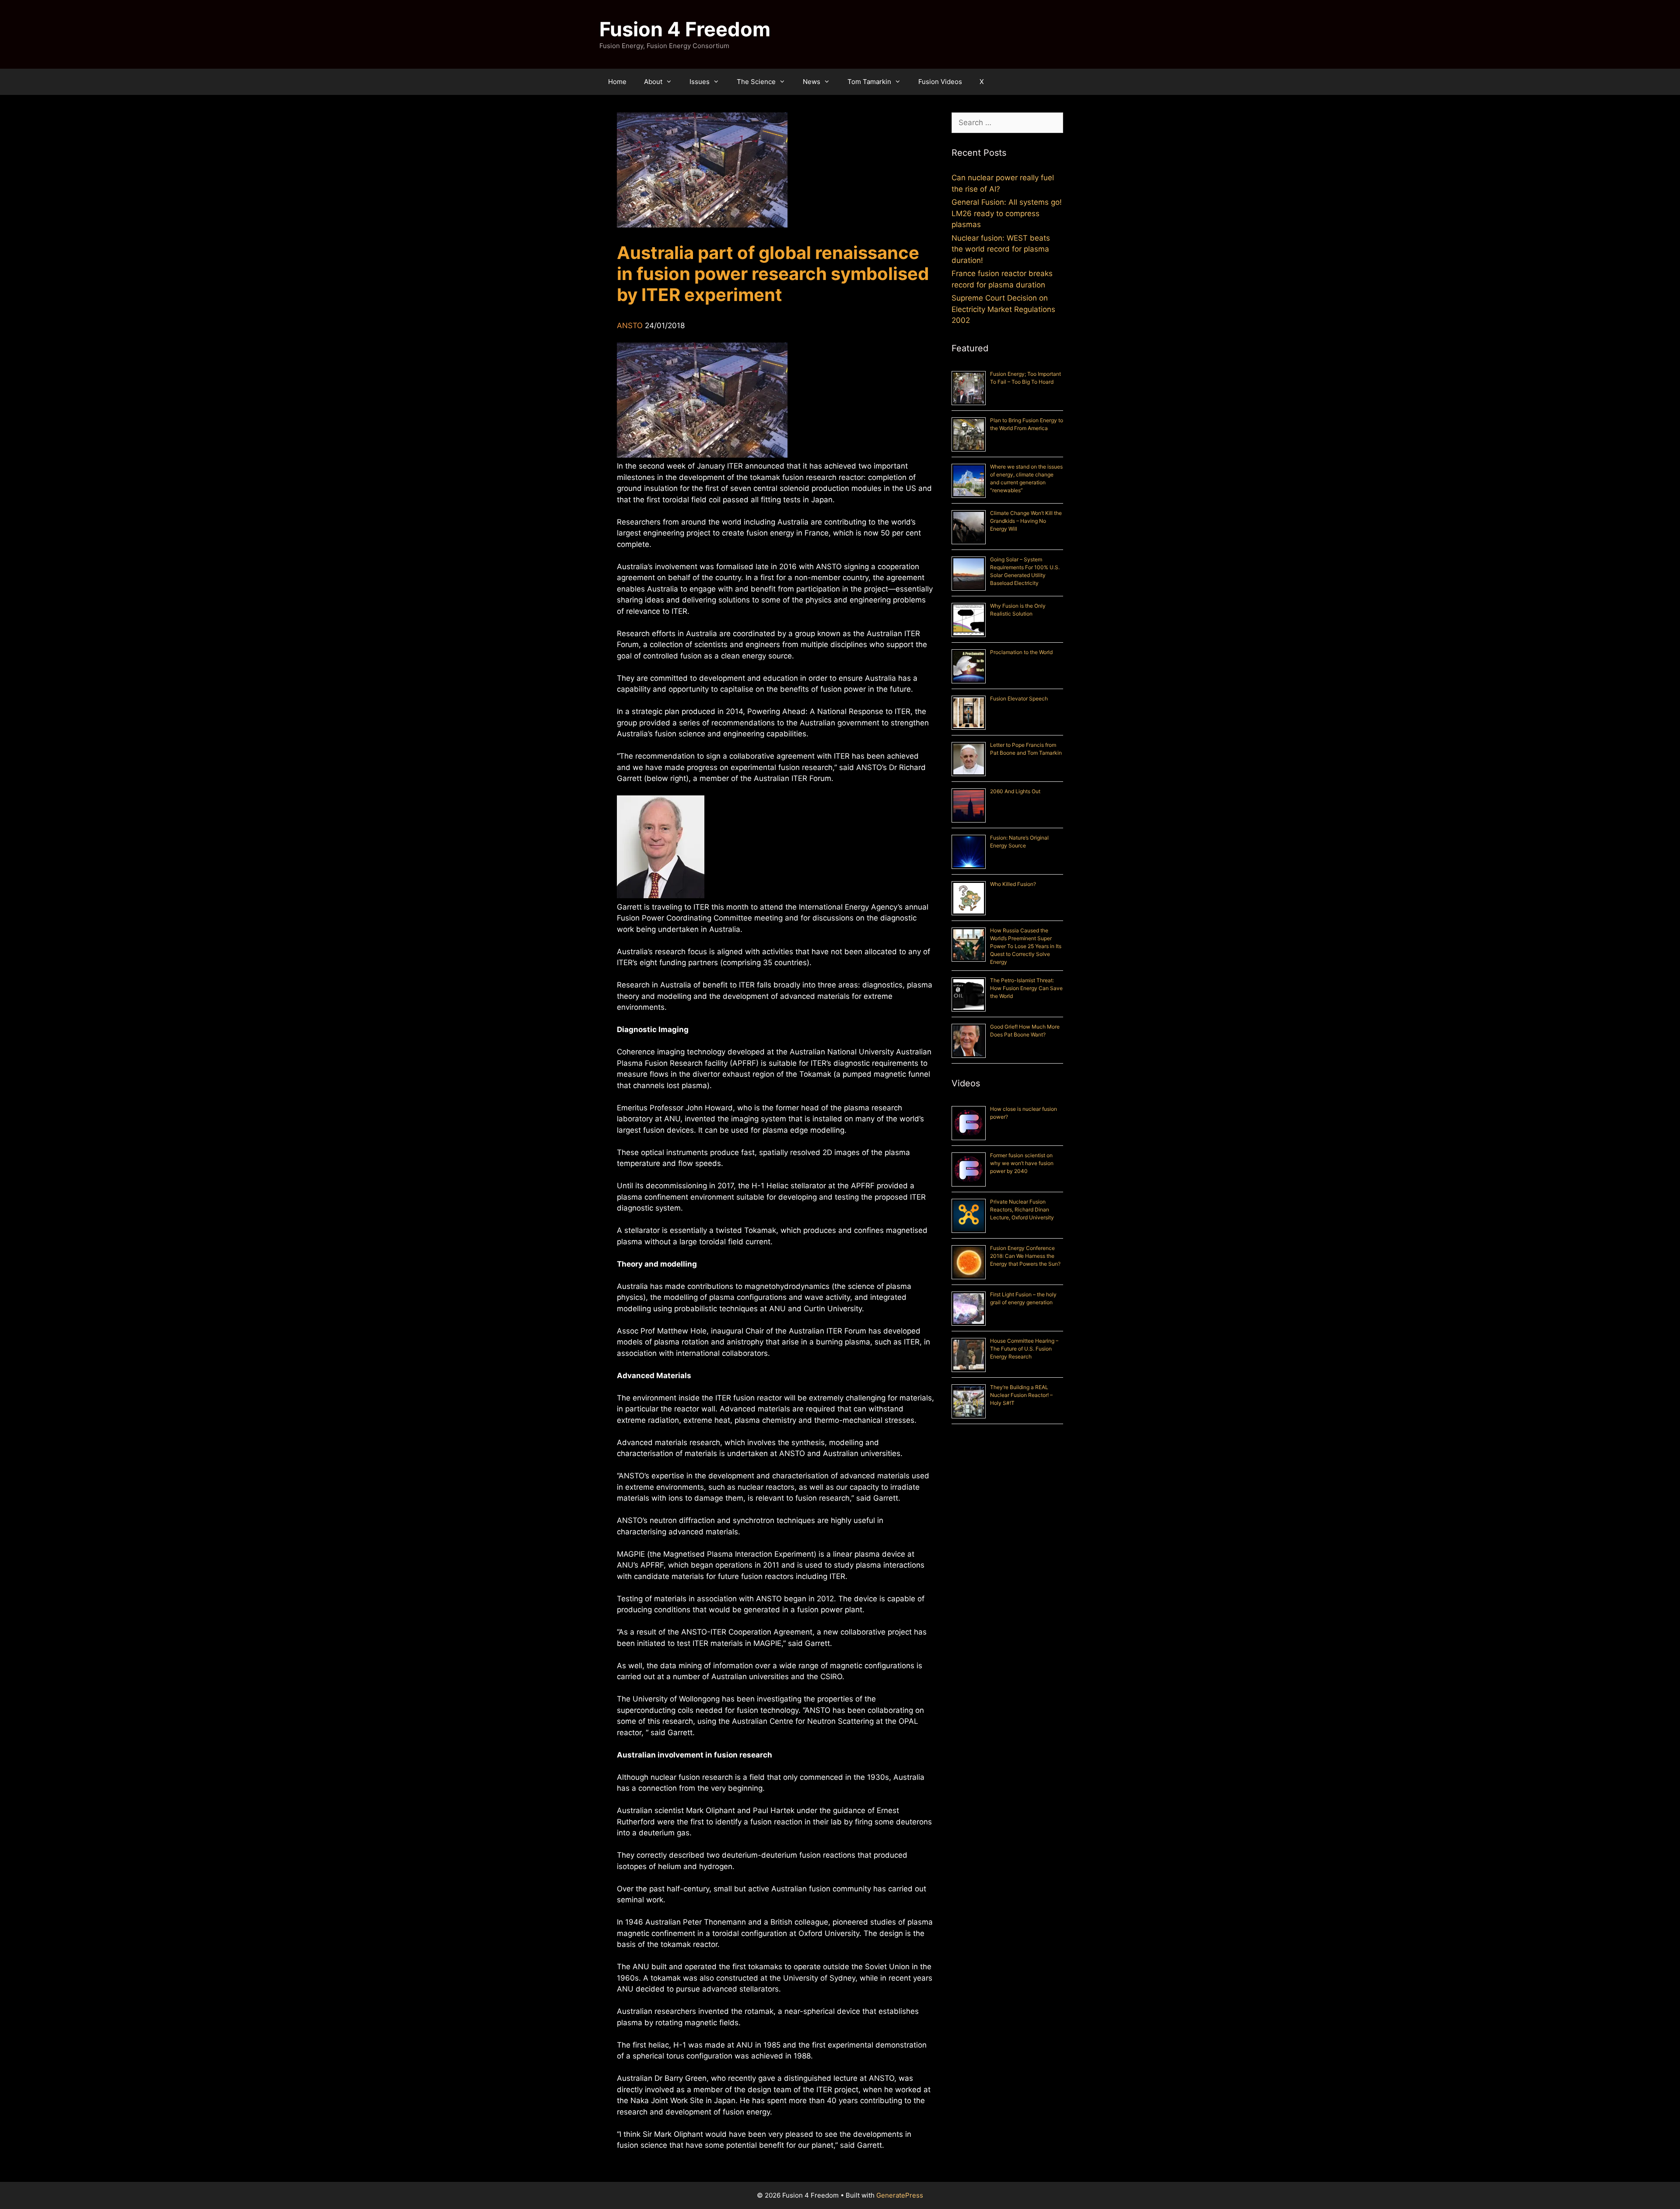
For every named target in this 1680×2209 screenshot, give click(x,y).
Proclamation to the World (1021, 652)
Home (617, 82)
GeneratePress (900, 2195)
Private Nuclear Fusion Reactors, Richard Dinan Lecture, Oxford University (1022, 1210)
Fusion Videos (940, 82)
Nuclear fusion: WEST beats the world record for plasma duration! (1001, 249)
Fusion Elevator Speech (1019, 698)
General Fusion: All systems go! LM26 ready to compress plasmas (1007, 213)
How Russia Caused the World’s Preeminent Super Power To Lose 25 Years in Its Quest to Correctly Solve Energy (1026, 946)
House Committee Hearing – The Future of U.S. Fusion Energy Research (1024, 1349)
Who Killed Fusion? (1013, 884)
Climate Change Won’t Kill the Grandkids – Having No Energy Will (1026, 521)
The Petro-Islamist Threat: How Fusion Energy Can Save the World (1026, 988)
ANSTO (630, 326)
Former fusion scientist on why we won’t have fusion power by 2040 (1022, 1163)
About (653, 82)
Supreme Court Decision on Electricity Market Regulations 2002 (1003, 309)
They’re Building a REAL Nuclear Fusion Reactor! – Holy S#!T (1021, 1395)
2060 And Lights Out (1015, 791)
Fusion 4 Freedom (685, 29)
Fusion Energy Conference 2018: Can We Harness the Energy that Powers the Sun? (1025, 1256)
